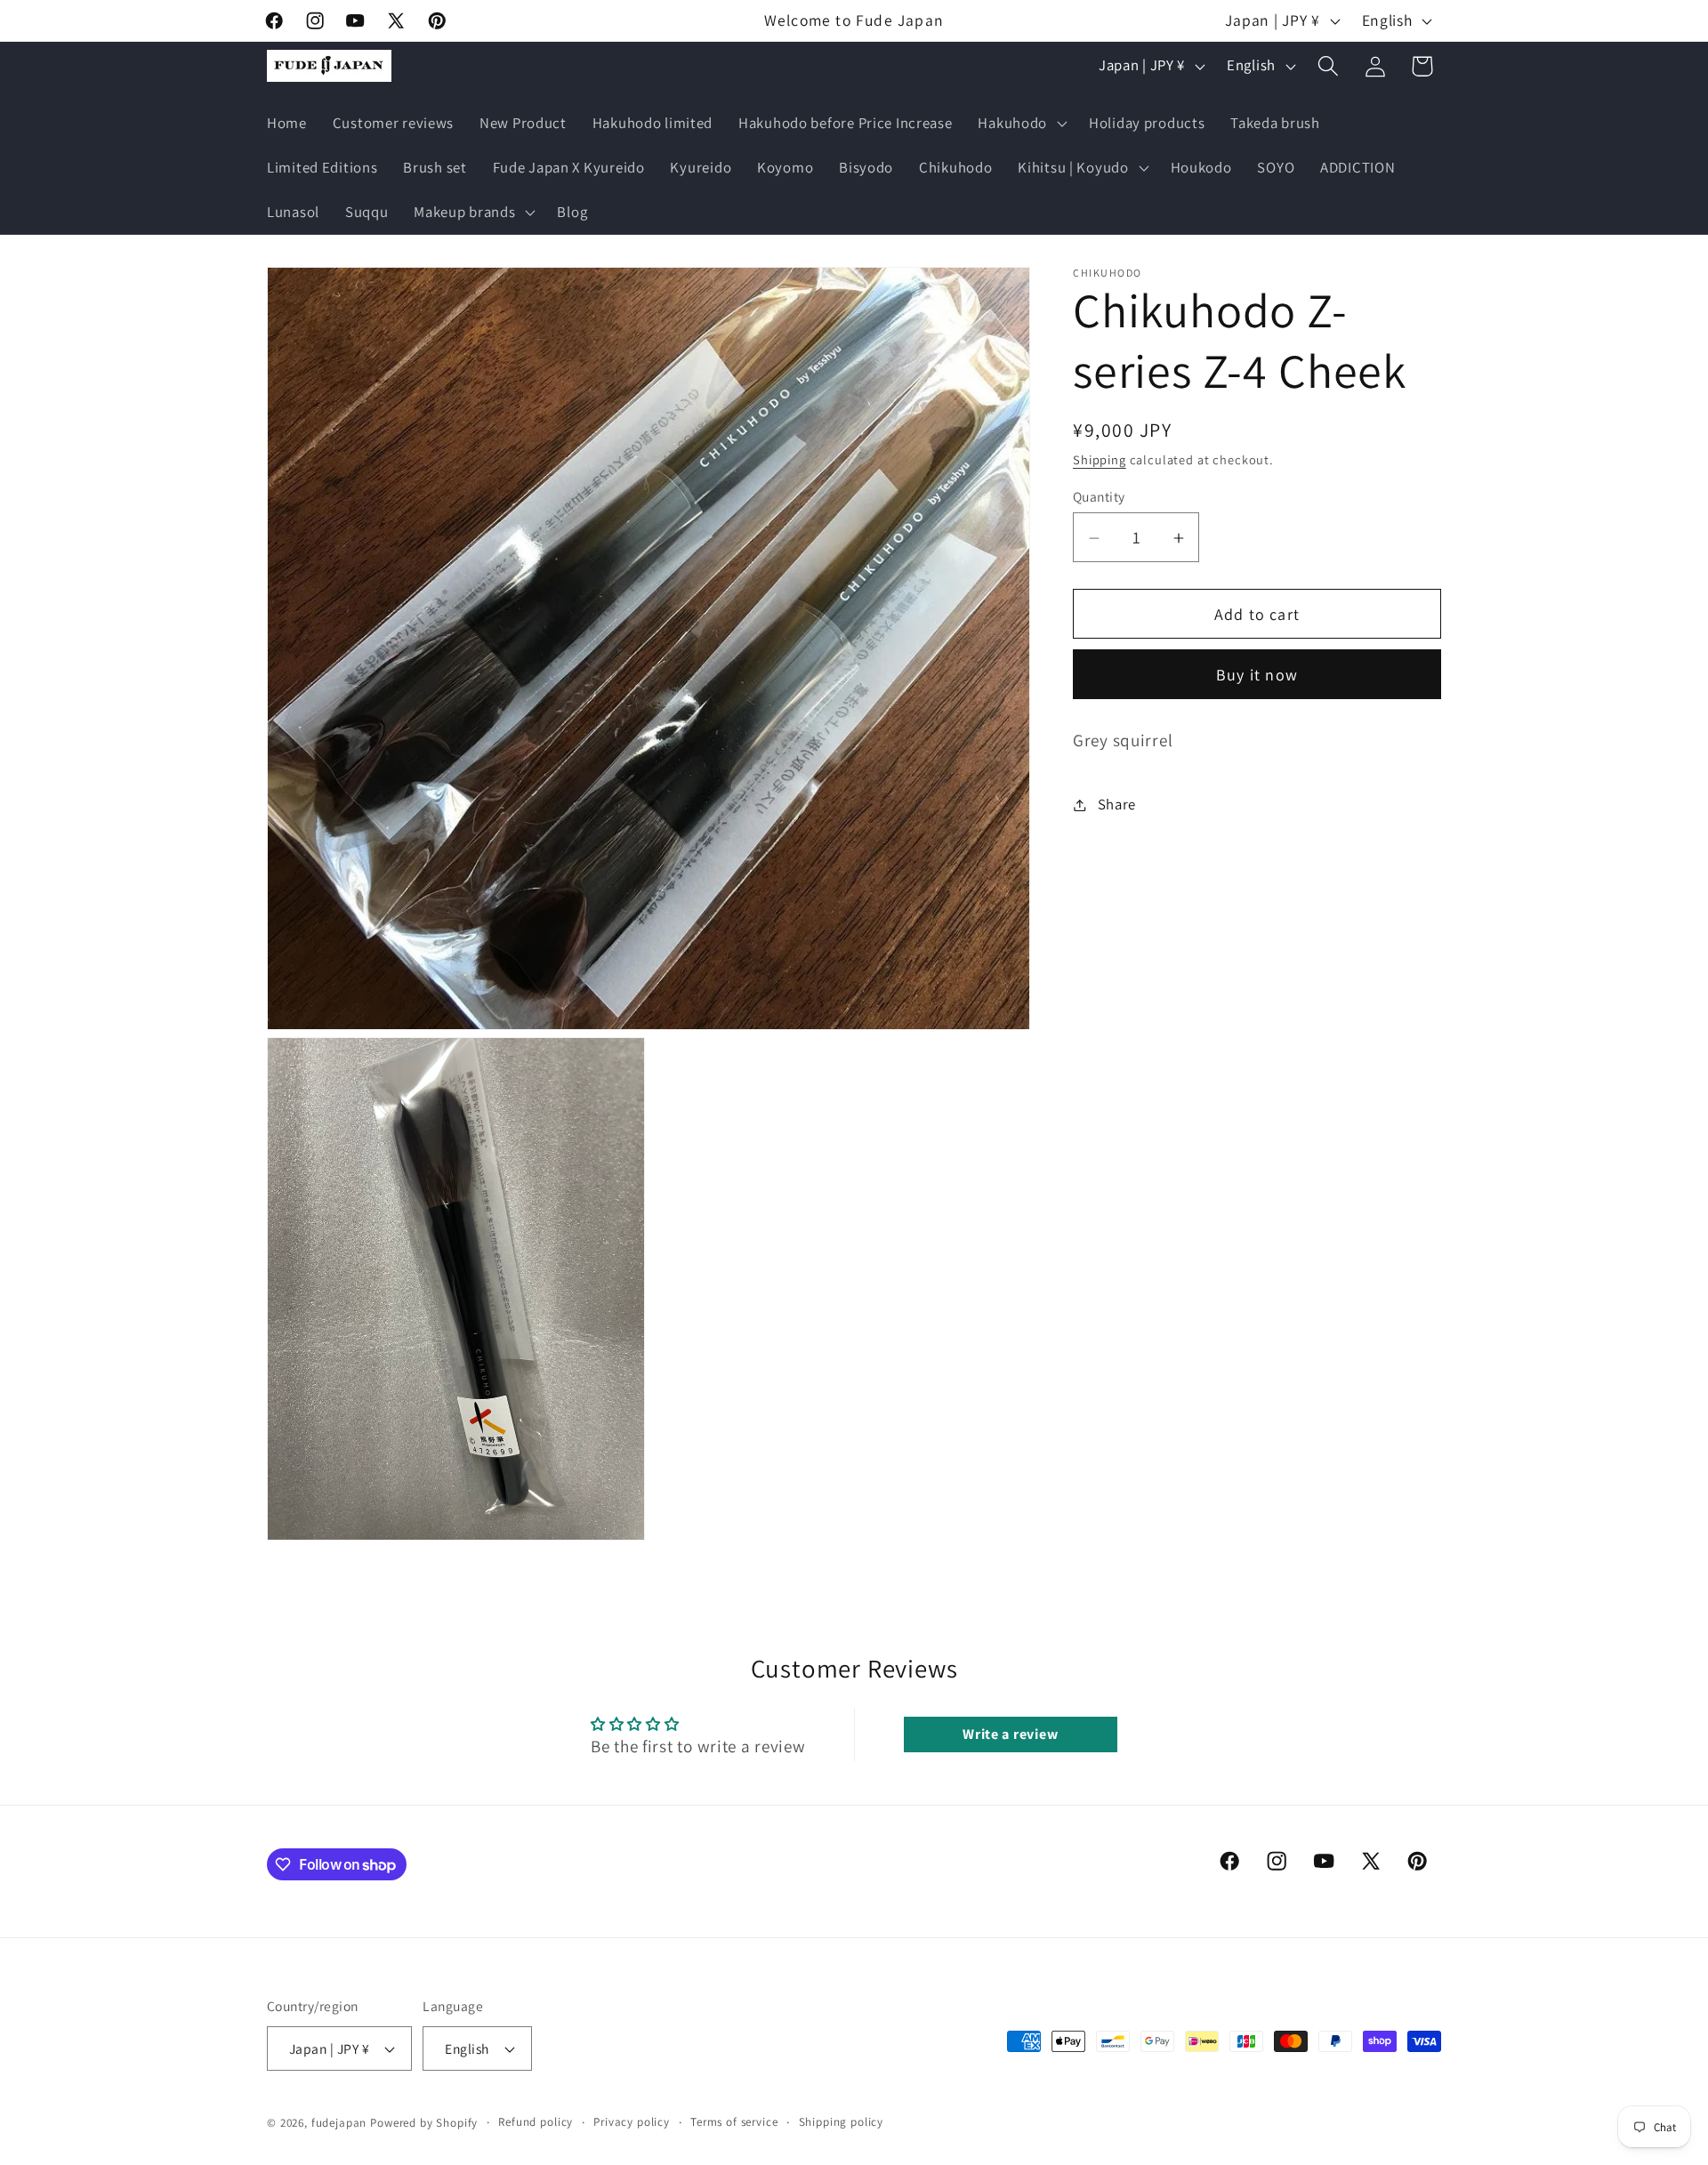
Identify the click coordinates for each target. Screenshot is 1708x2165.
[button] (1021, 124)
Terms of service (734, 2122)
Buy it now (1257, 676)
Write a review (1010, 1734)
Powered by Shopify (424, 2123)
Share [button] (1117, 804)
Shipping (1100, 460)
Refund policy (536, 2122)
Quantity (1099, 496)
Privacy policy (632, 2122)
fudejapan (339, 2123)
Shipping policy (842, 2122)
